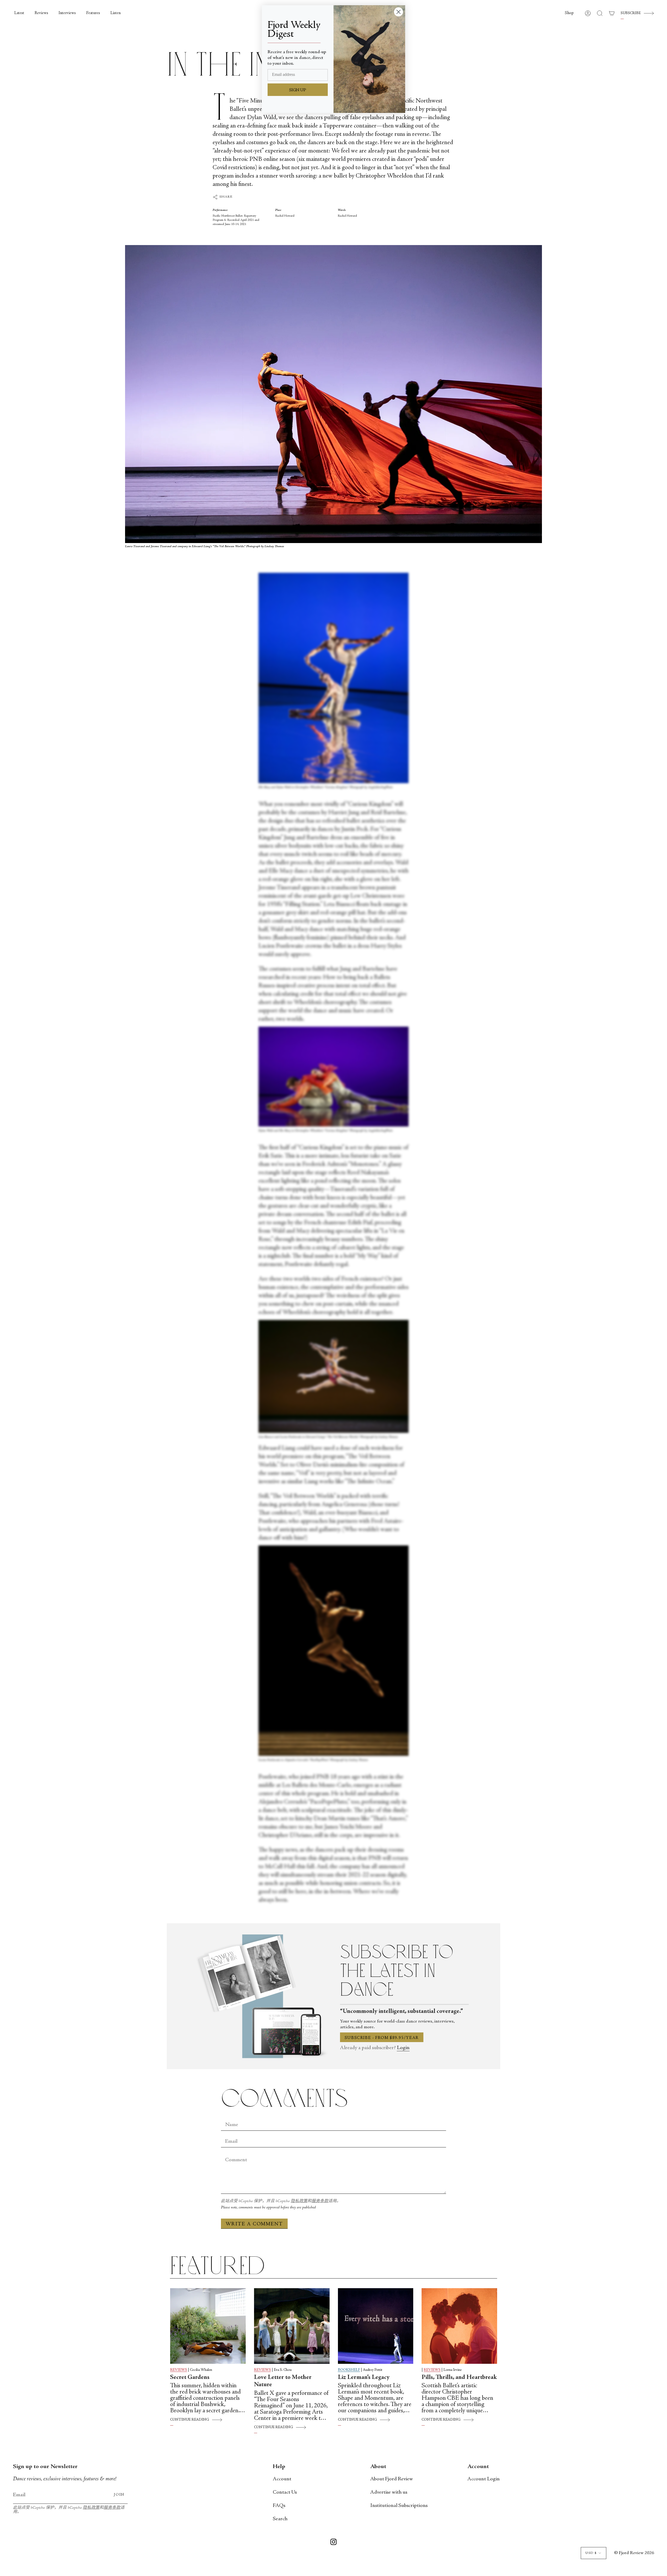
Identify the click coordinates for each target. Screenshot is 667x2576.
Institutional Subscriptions (399, 2506)
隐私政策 (299, 2201)
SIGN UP (298, 90)
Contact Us (285, 2492)
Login (403, 2048)
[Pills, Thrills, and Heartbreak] (459, 2326)
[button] (569, 13)
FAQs (279, 2506)
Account (282, 2479)
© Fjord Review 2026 (634, 2553)
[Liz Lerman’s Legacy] (376, 2326)
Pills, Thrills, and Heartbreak (459, 2378)
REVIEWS (179, 2370)
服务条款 (320, 2201)
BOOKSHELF (349, 2370)
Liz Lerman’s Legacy (364, 2378)
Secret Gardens (190, 2378)
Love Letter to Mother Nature (283, 2381)
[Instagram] (333, 2543)
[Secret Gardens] (208, 2326)
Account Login (484, 2479)
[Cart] (612, 13)
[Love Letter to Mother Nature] (292, 2326)
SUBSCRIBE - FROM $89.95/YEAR (382, 2038)
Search (280, 2519)
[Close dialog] (399, 12)
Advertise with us (389, 2492)
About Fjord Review (392, 2479)
